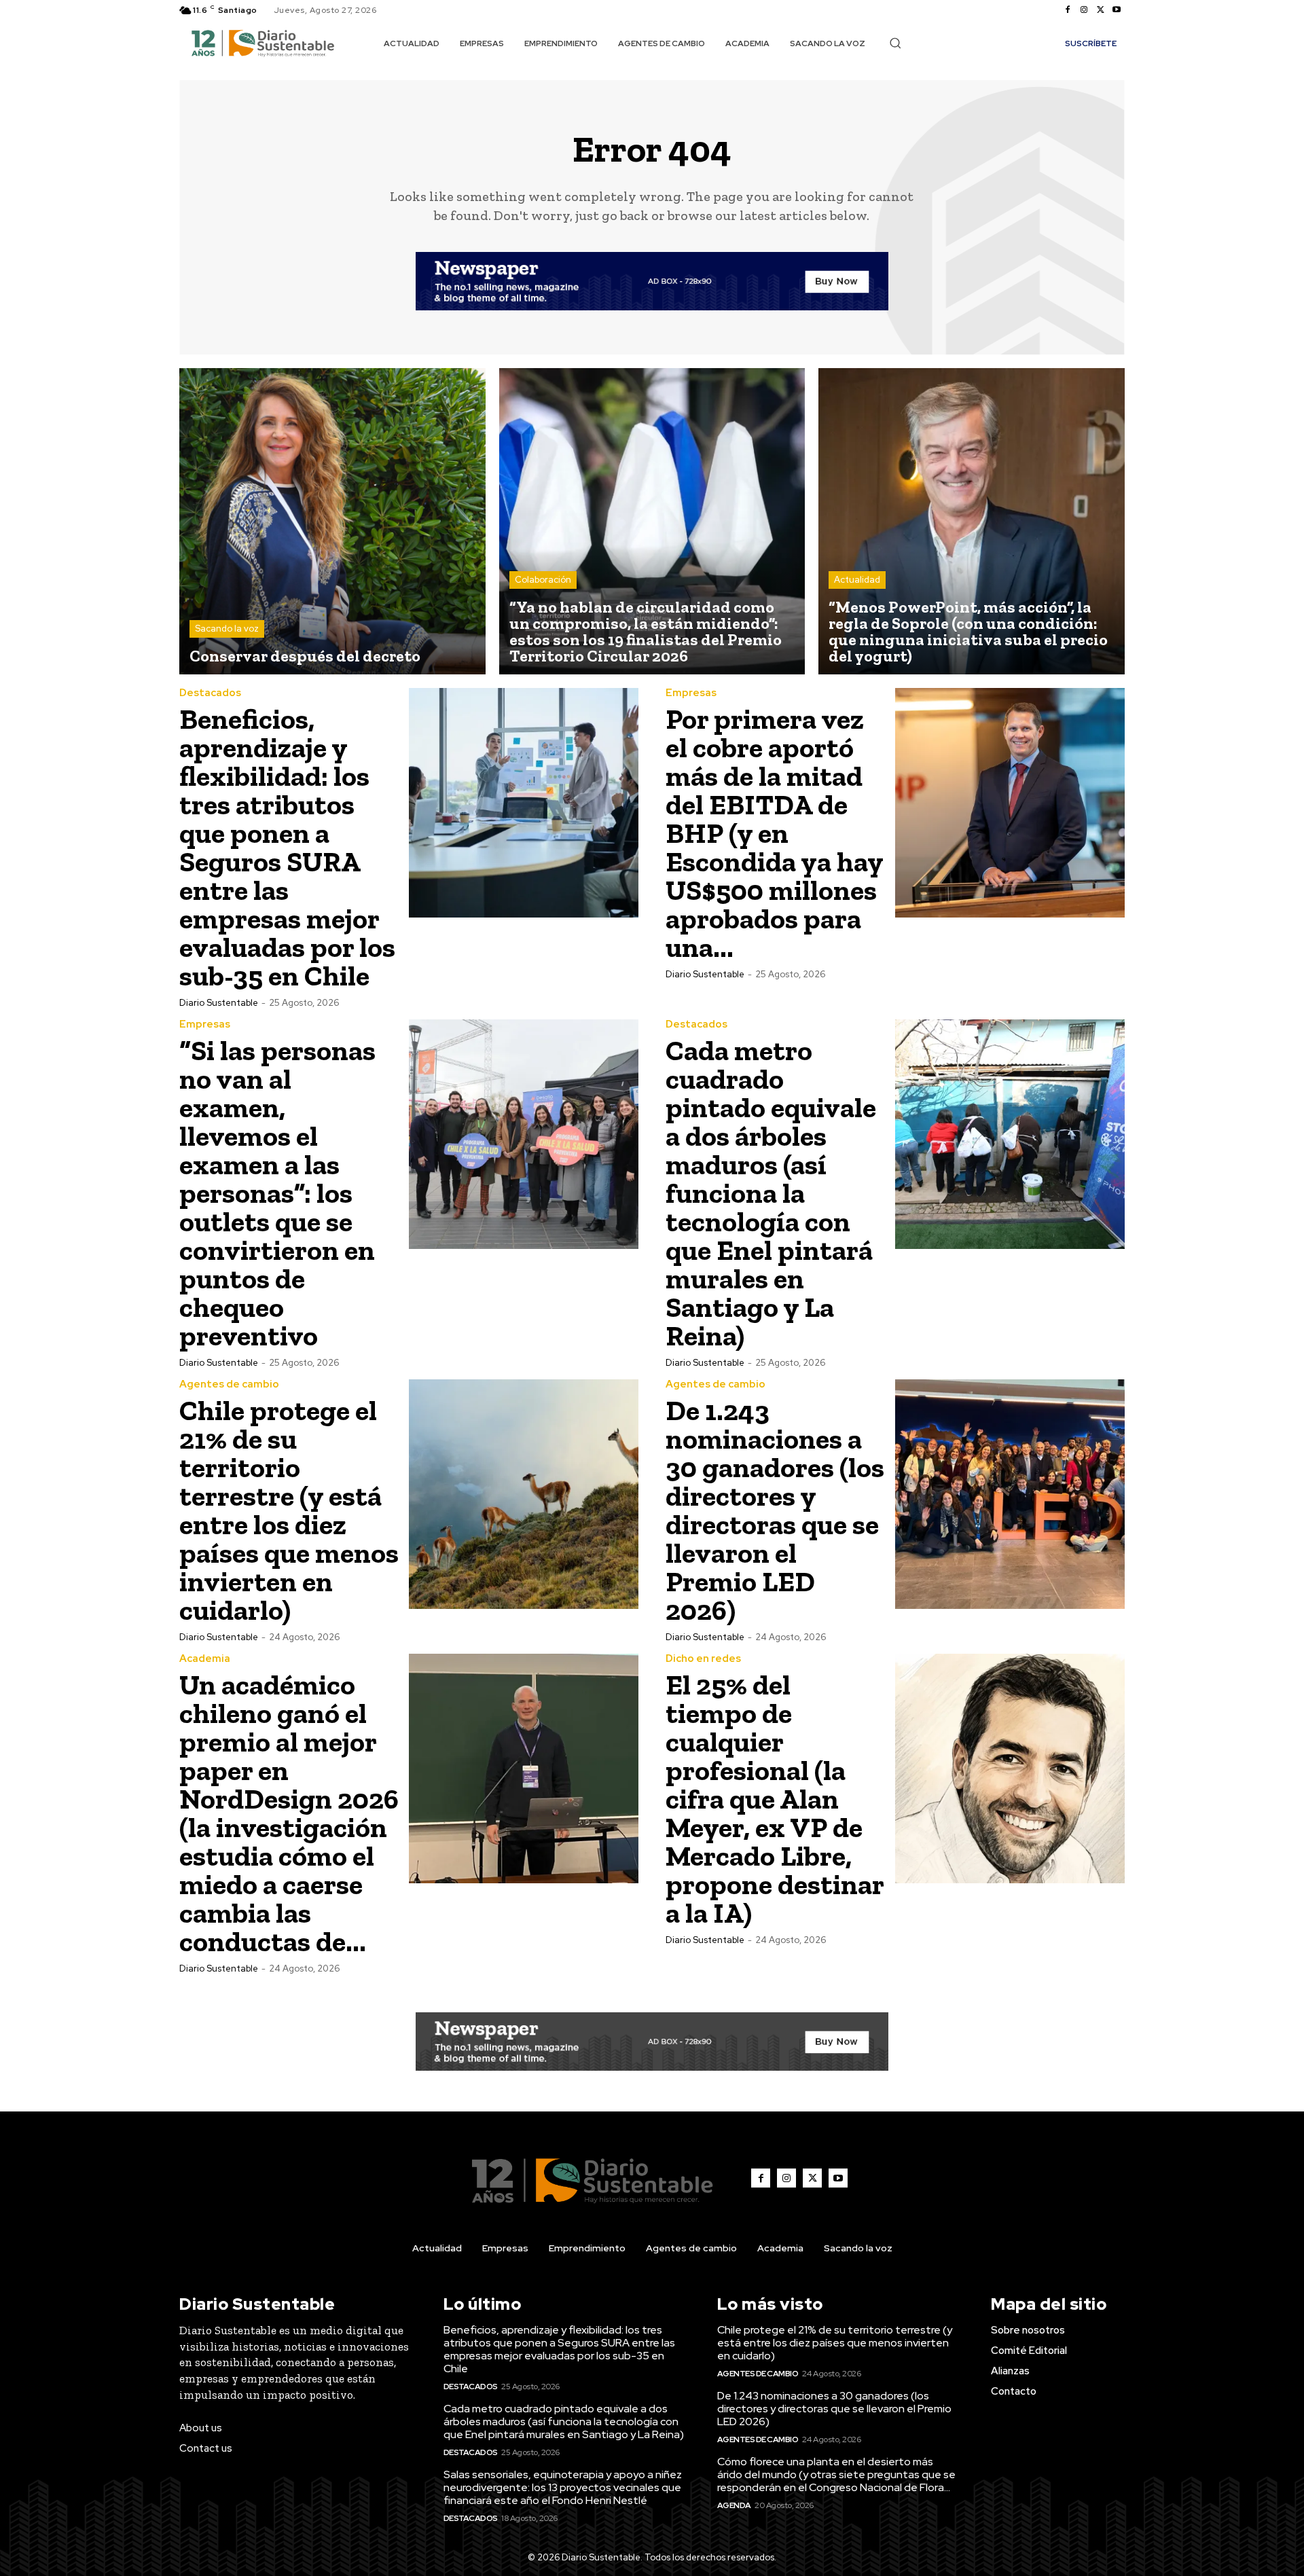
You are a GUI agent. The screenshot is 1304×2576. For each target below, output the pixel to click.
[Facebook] (1068, 10)
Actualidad (857, 580)
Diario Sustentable (219, 1003)
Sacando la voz (227, 629)
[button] (895, 43)
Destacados (210, 693)
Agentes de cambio (229, 1384)
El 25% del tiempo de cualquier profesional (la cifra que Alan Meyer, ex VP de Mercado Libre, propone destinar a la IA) (775, 1799)
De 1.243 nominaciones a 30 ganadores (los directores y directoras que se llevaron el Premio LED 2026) (775, 1510)
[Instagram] (1084, 10)
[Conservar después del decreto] (332, 521)
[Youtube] (1117, 10)
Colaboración (543, 580)
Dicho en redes (703, 1659)
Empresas (691, 693)
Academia (205, 1659)
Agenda (734, 2505)
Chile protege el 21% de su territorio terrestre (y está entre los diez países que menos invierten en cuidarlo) (289, 1510)
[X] (1100, 10)
